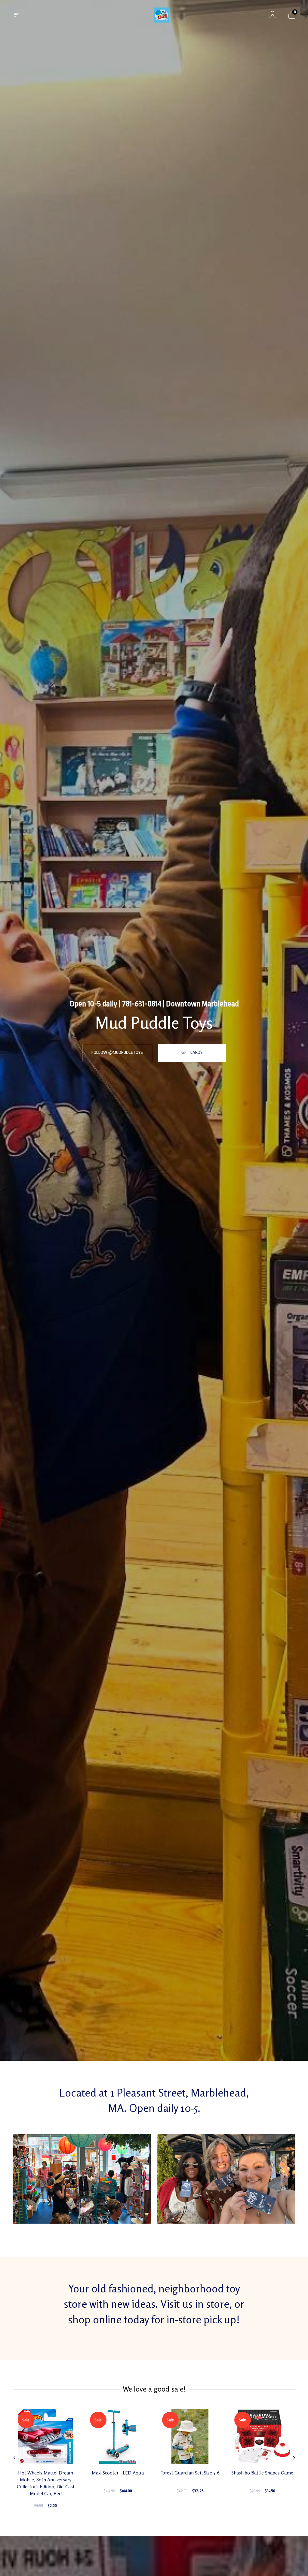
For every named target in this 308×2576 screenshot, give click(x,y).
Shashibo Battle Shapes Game (262, 2473)
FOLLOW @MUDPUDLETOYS (117, 1052)
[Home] (162, 15)
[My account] (273, 15)
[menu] (16, 15)
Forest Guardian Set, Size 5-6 (190, 2473)
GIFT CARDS (192, 1052)
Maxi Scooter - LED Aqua (118, 2473)
